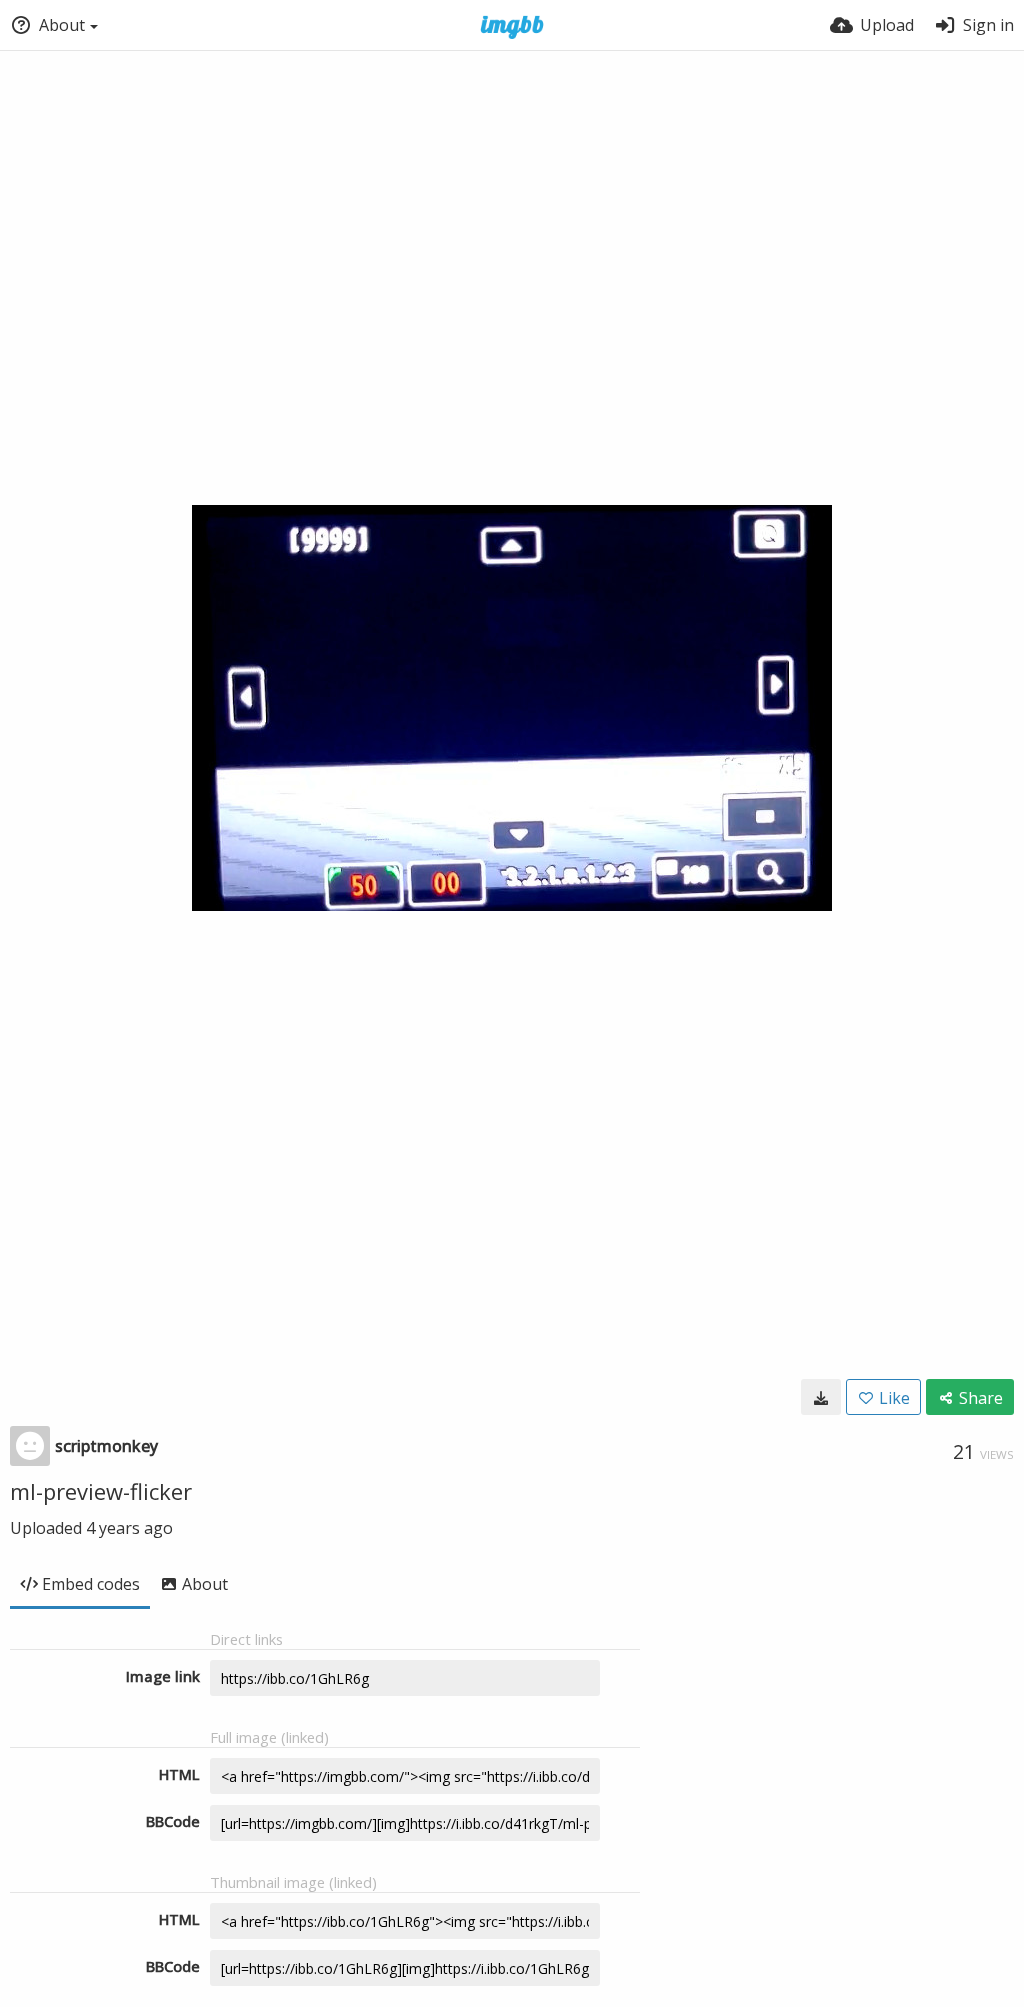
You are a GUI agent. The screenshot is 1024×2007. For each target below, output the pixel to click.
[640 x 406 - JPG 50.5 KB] (821, 1397)
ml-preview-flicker (101, 1491)
